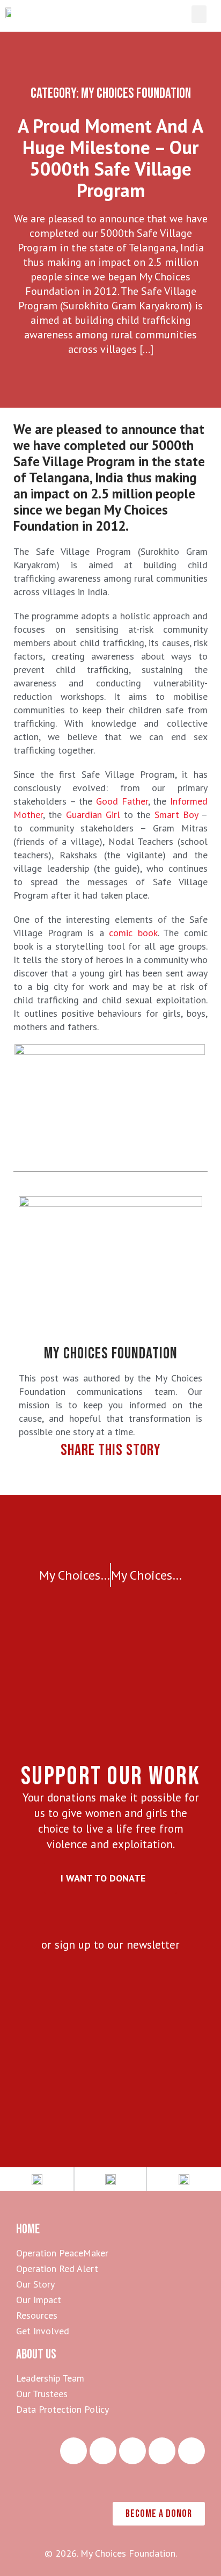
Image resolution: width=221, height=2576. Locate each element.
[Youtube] (191, 2451)
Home (28, 2229)
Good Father (122, 801)
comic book (133, 933)
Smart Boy (176, 815)
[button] (199, 14)
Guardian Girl (95, 815)
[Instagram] (73, 2451)
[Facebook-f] (132, 2451)
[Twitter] (162, 2451)
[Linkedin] (103, 2451)
